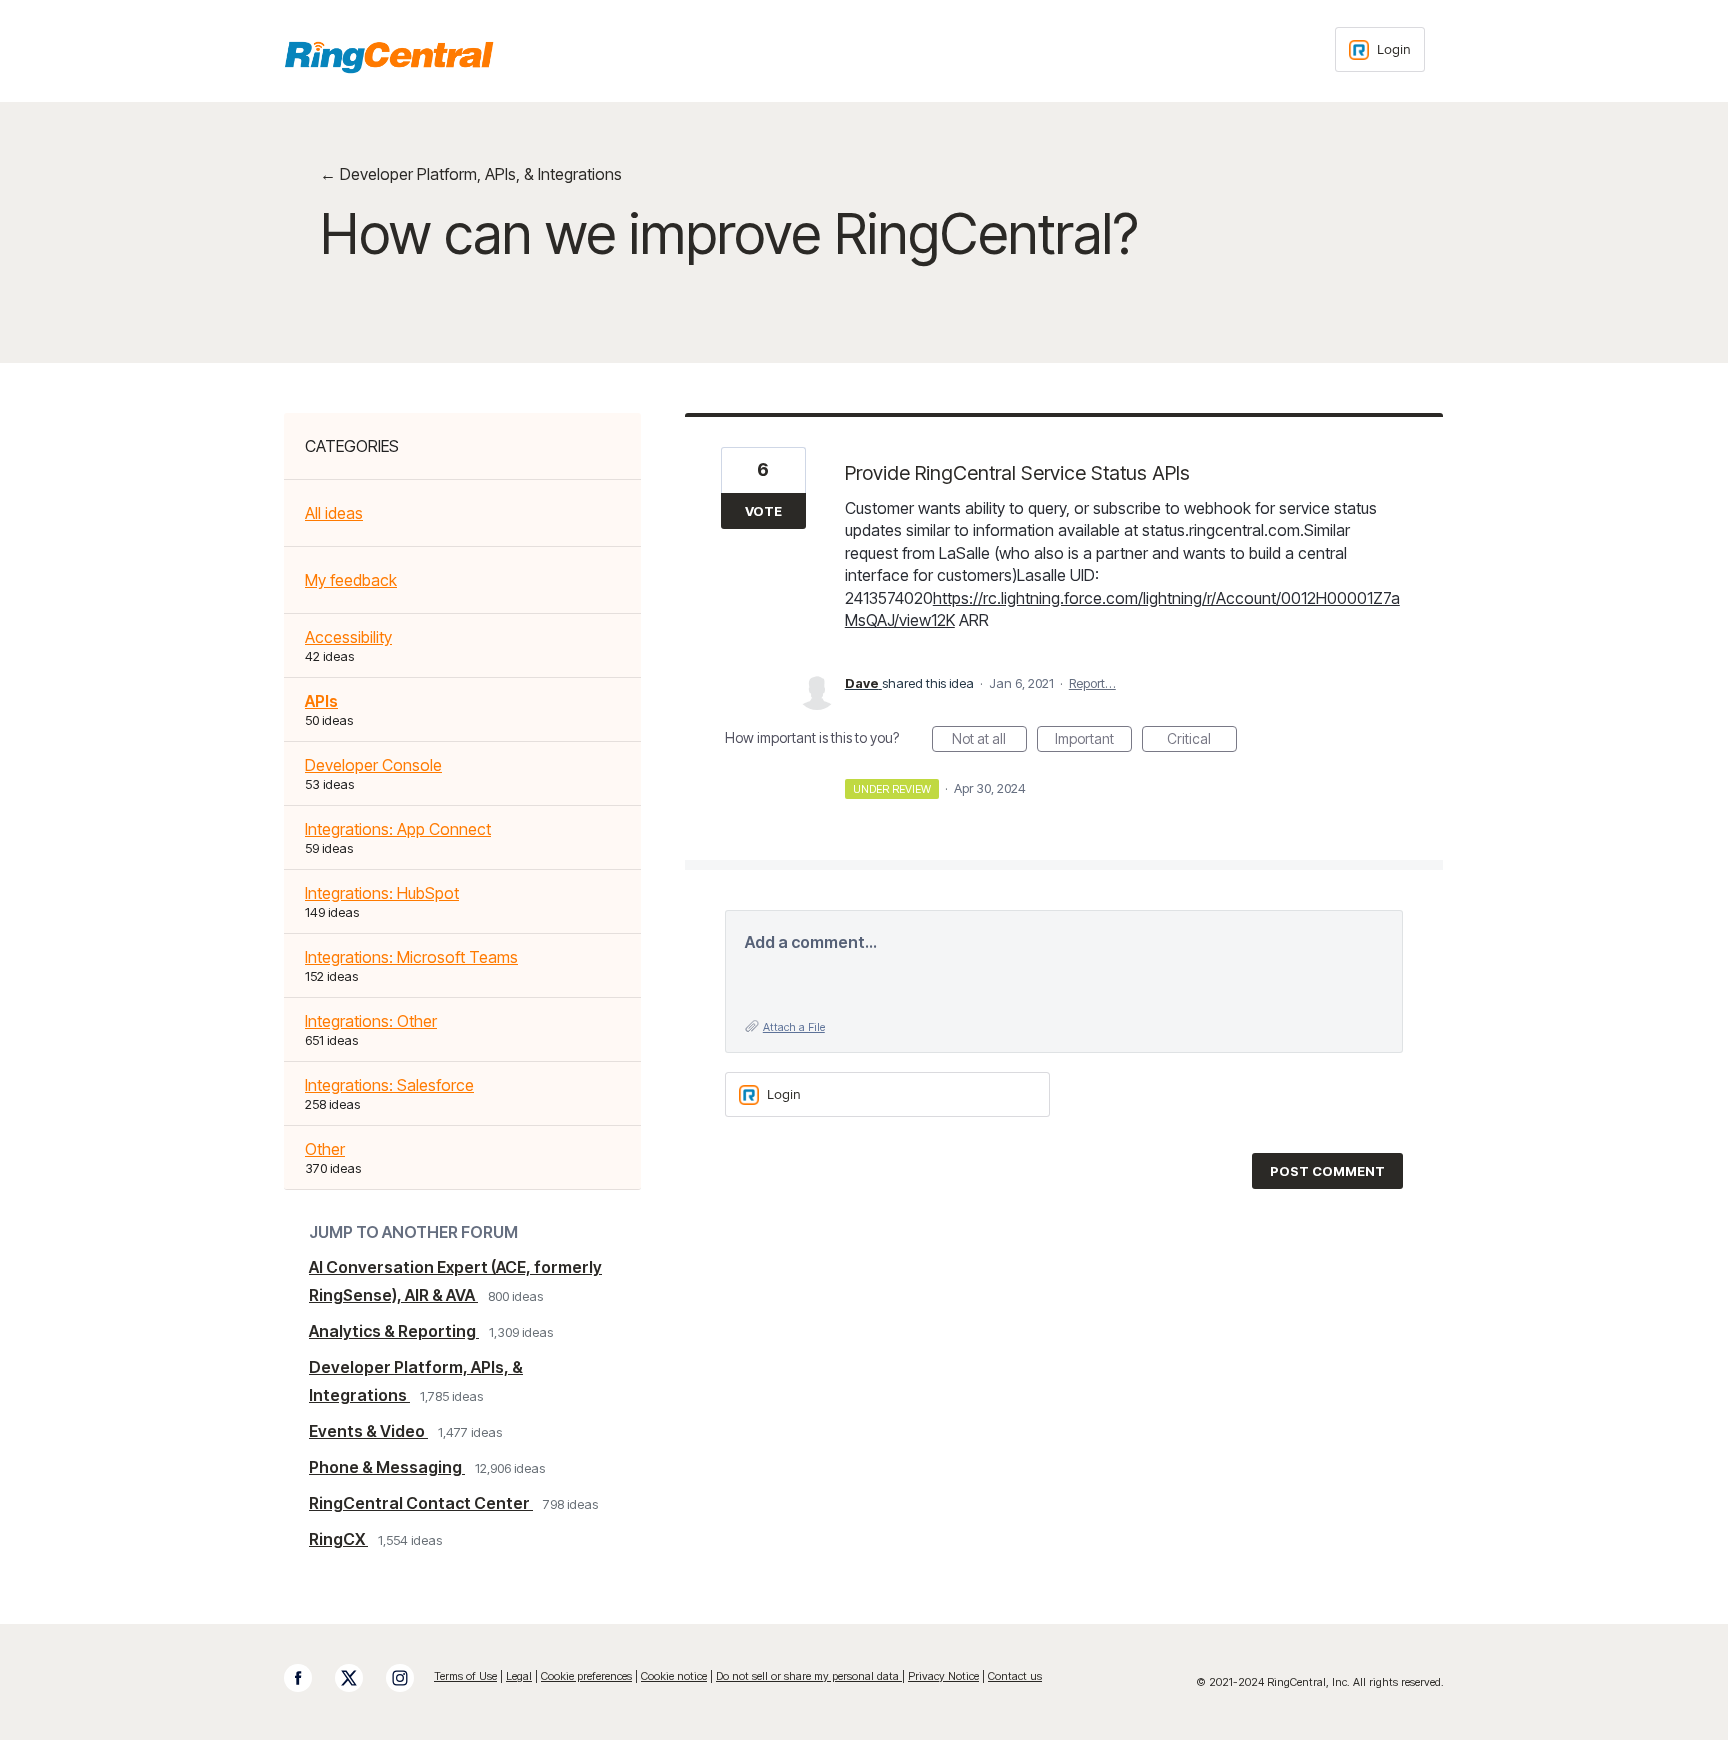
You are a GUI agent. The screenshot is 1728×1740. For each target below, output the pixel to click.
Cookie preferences (586, 1676)
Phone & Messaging (387, 1467)
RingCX (338, 1539)
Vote (763, 511)
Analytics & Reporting (394, 1331)
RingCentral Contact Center (421, 1503)
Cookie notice (674, 1676)
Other (325, 1149)
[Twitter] (359, 1678)
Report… (1092, 683)
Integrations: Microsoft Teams (411, 957)
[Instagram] (410, 1678)
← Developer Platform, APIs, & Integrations (471, 174)
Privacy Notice (943, 1676)
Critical (1202, 741)
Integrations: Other (371, 1021)
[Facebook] (308, 1678)
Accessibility (348, 637)
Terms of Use (465, 1676)
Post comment (1327, 1171)
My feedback (351, 580)
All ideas (334, 513)
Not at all (989, 741)
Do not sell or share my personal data (809, 1676)
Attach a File (794, 1027)
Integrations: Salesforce (389, 1085)
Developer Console (373, 765)
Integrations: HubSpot (382, 893)
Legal (519, 1676)
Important (1093, 741)
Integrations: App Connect (398, 829)
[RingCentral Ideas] (389, 57)
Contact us (1015, 1676)
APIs (321, 701)
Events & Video (368, 1431)
